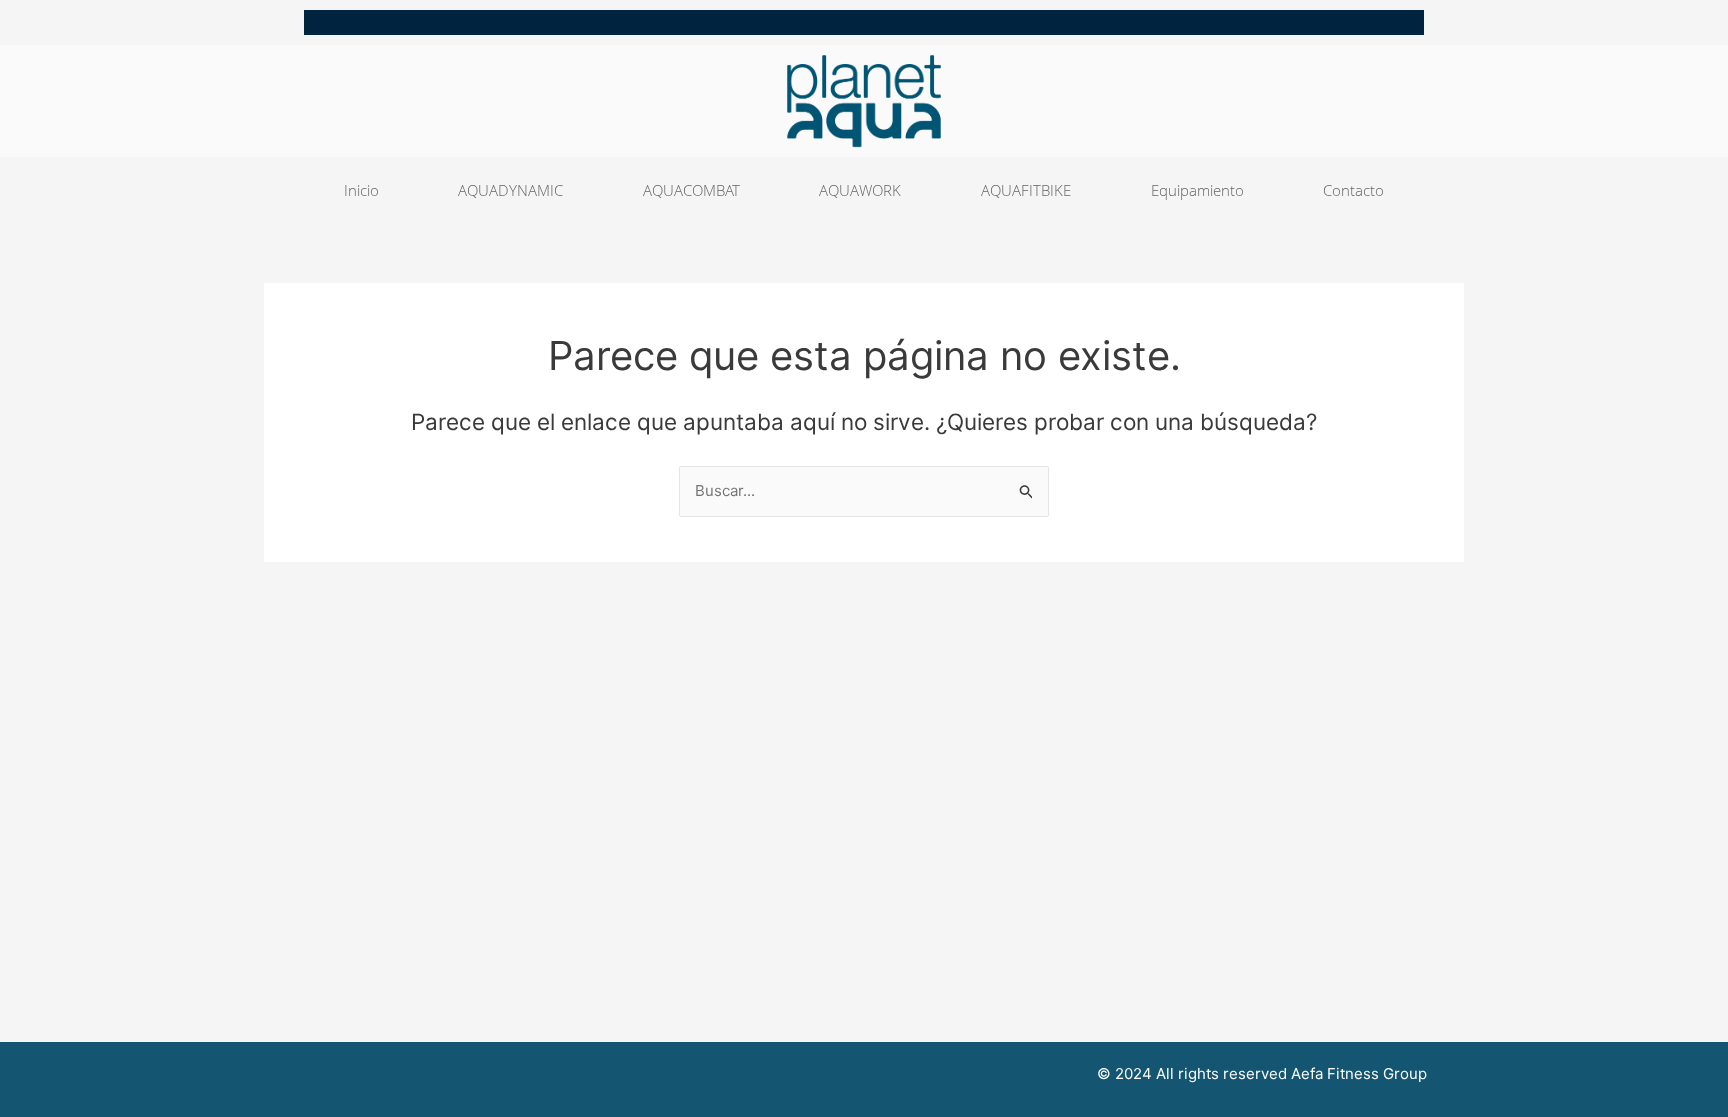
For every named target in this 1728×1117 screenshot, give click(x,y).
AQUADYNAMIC (510, 190)
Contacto (1353, 190)
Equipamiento (1197, 190)
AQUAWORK (860, 190)
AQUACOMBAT (691, 190)
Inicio (361, 190)
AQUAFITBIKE (1026, 190)
